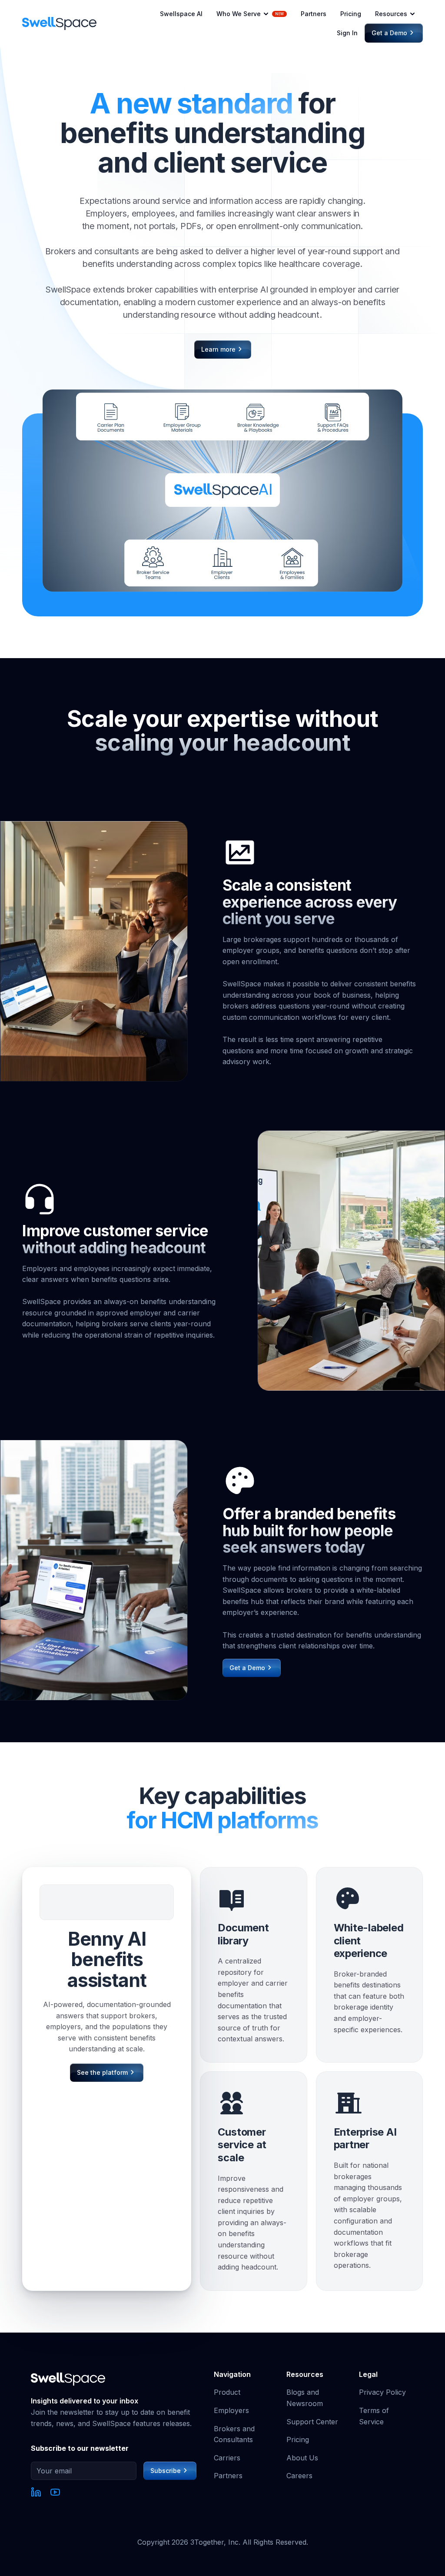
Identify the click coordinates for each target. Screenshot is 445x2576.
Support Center (312, 2422)
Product (227, 2392)
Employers (231, 2410)
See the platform (105, 2072)
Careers (299, 2476)
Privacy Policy (382, 2392)
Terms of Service (374, 2416)
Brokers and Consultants (234, 2434)
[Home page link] (59, 23)
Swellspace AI (181, 14)
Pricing (351, 14)
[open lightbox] (222, 491)
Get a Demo (392, 33)
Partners (314, 14)
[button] (252, 14)
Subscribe (169, 2471)
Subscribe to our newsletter (80, 2448)
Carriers (227, 2458)
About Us (302, 2458)
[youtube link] (55, 2494)
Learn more (221, 349)
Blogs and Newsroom (305, 2398)
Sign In (347, 33)
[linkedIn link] (36, 2494)
